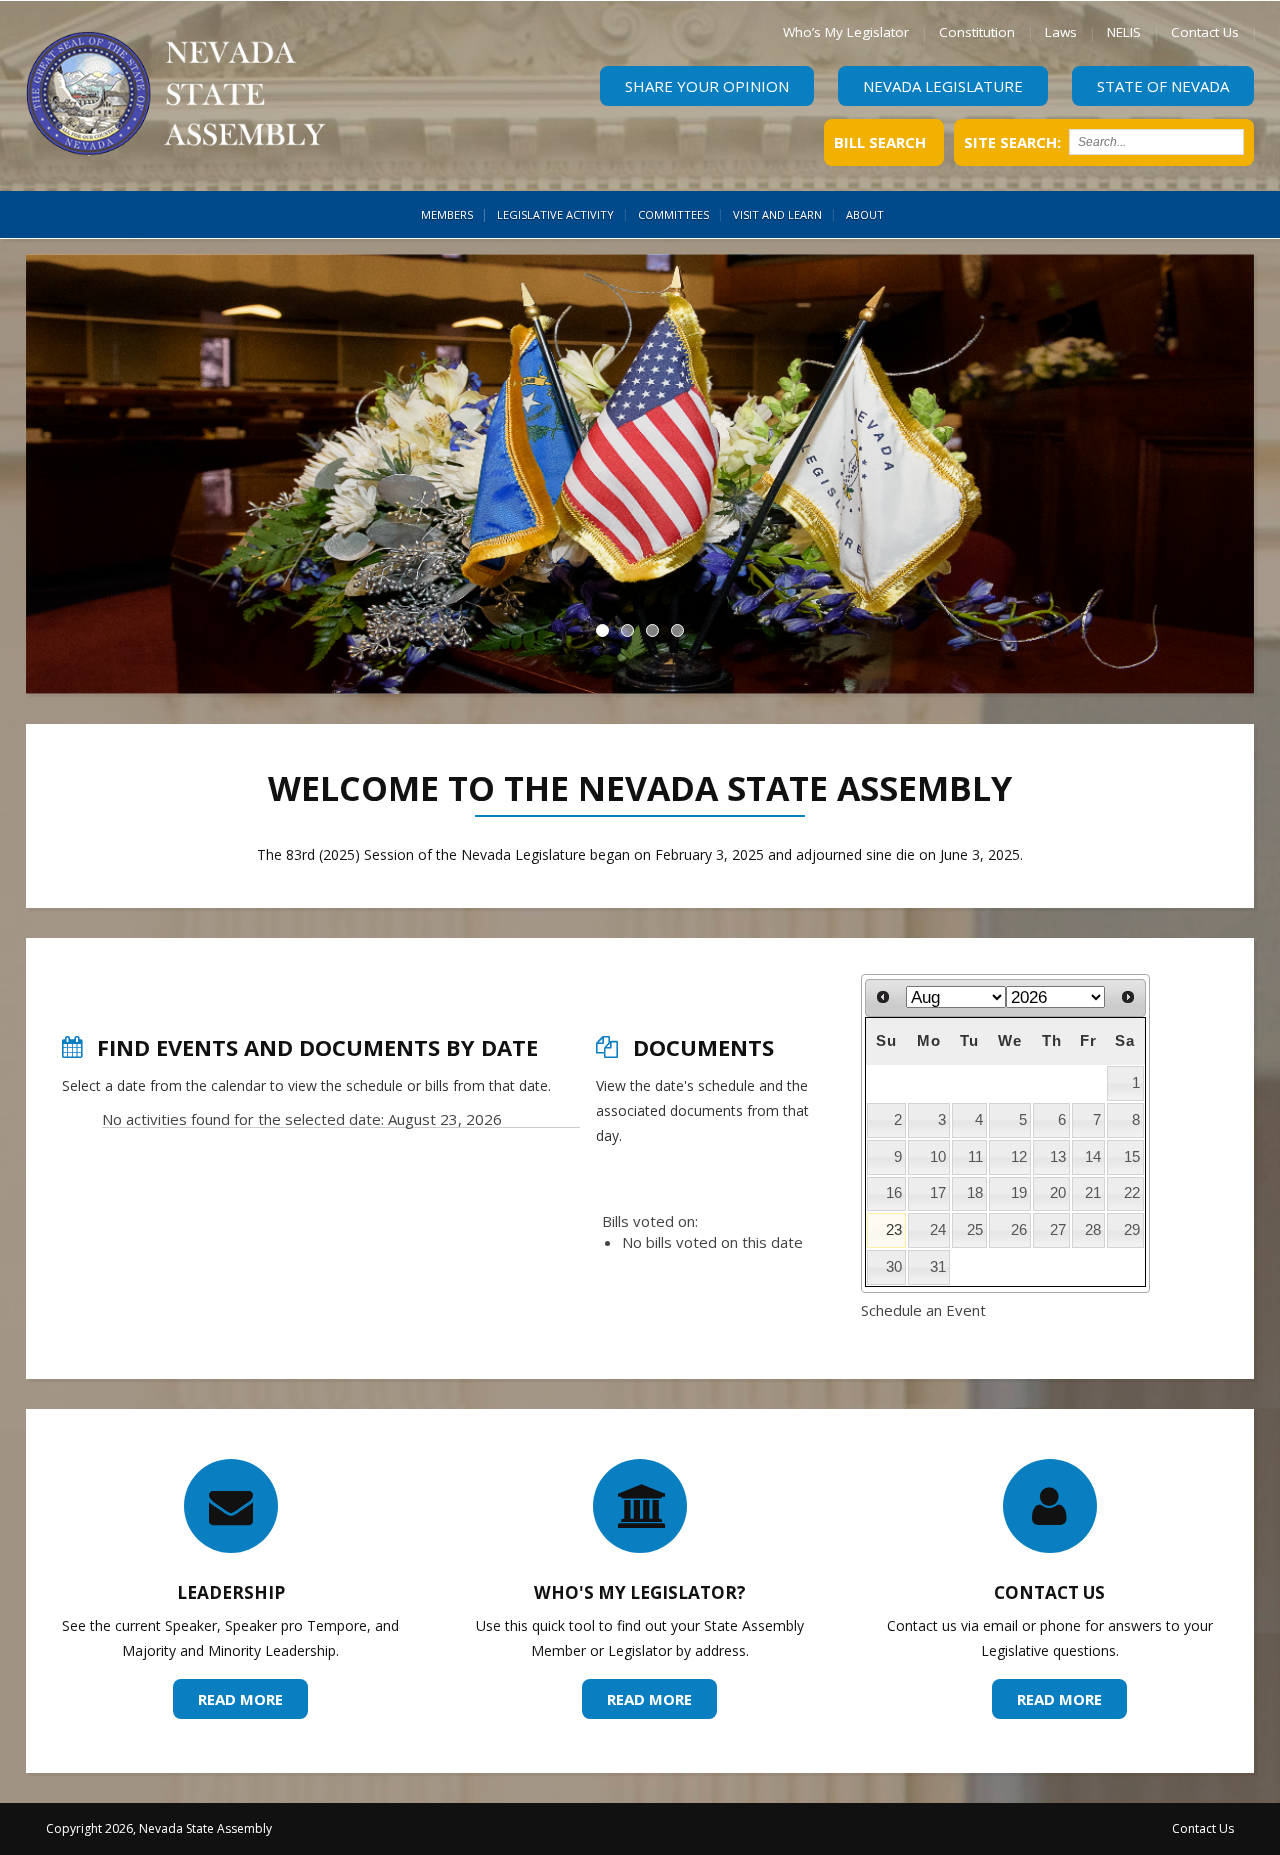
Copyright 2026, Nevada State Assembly (159, 1828)
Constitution (977, 32)
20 (1058, 1193)
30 (894, 1267)
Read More (240, 1700)
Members (447, 214)
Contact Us (1205, 32)
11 (975, 1157)
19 (1019, 1193)
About (865, 214)
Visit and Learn (777, 214)
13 (1058, 1157)
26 (1019, 1230)
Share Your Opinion (707, 86)
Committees (673, 214)
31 (938, 1267)
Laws (1061, 32)
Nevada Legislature (943, 86)
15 (1132, 1157)
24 (938, 1230)
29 (1132, 1230)
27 (1058, 1230)
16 (894, 1193)
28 (1093, 1230)
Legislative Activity (555, 214)
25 (975, 1230)
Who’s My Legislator (846, 32)
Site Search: (1012, 142)
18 (975, 1193)
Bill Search (880, 142)
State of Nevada (1163, 86)
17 (938, 1193)
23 (894, 1230)
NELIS (1124, 32)
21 (1093, 1193)
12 (1019, 1157)
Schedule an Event (923, 1310)
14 (1093, 1157)
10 (938, 1157)
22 (1132, 1193)
